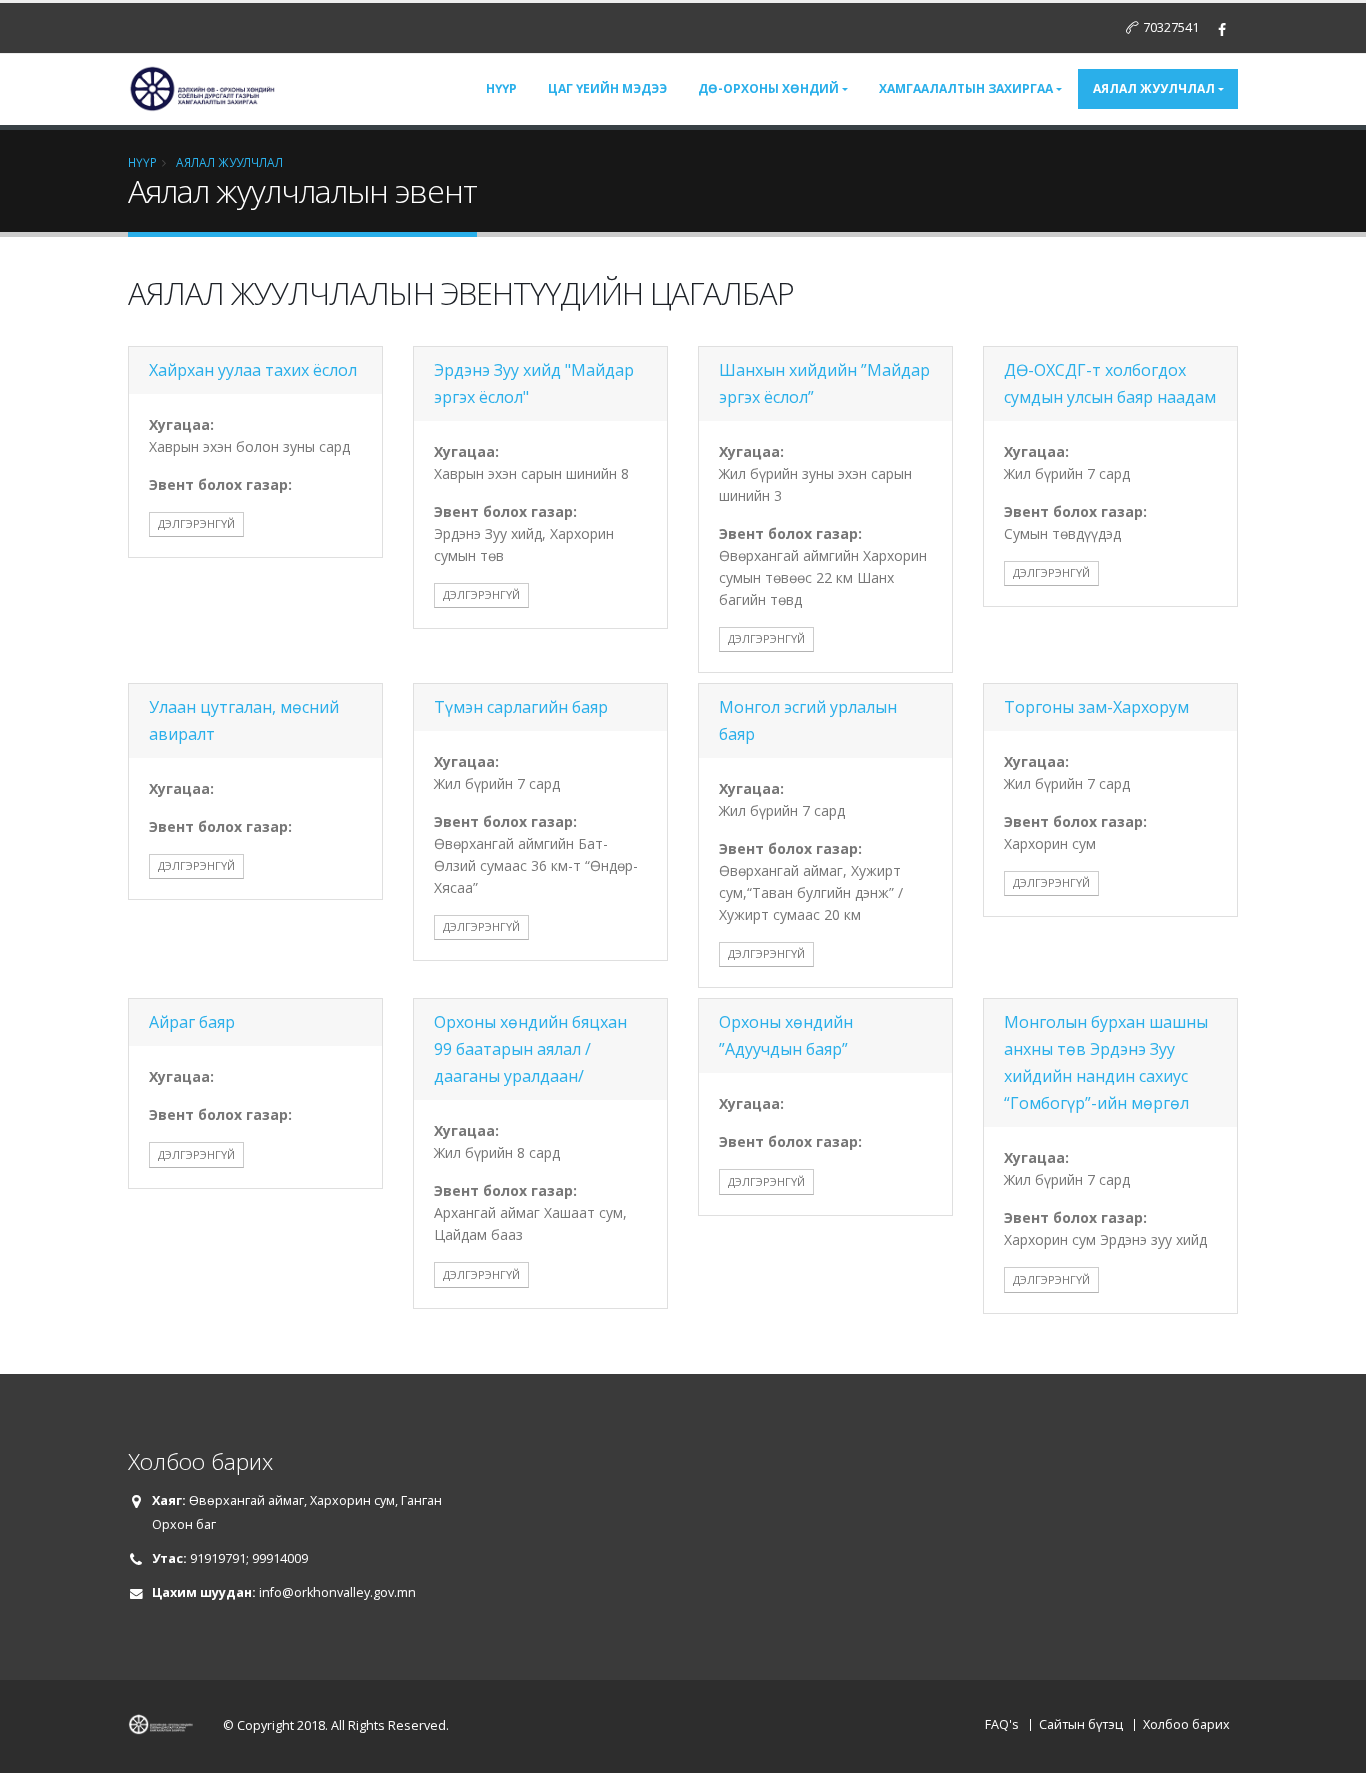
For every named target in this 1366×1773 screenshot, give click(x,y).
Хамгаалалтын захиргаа (966, 88)
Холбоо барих (1186, 1724)
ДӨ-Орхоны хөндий (768, 88)
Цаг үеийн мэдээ (607, 88)
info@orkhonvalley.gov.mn (337, 1592)
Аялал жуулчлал (1154, 88)
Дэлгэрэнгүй (196, 523)
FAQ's (1002, 1724)
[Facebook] (1222, 30)
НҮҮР (142, 162)
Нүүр (501, 88)
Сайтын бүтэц (1081, 1724)
